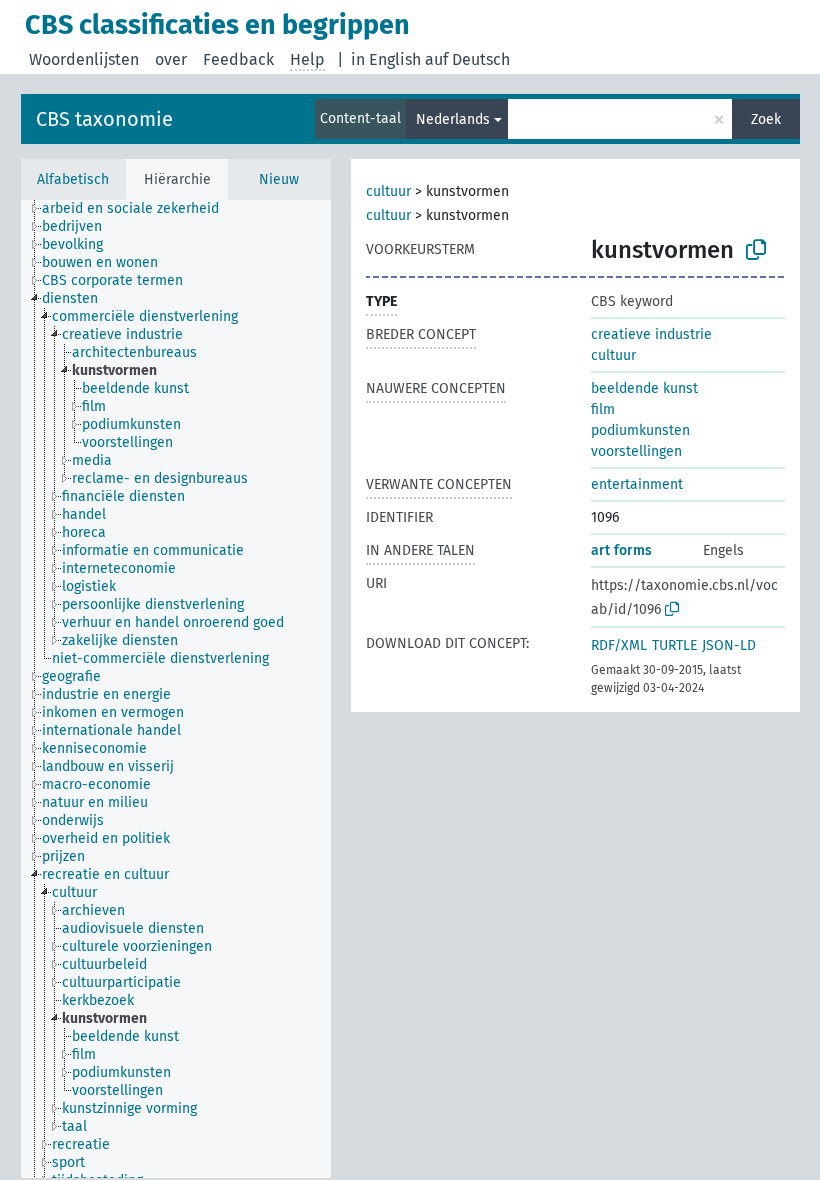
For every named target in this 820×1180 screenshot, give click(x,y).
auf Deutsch (467, 59)
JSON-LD (729, 645)
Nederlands (453, 119)
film (603, 409)
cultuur (388, 191)
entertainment (637, 484)
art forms (621, 550)
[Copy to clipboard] (756, 250)
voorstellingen (636, 451)
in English (386, 59)
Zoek (766, 119)
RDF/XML (619, 645)
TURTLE (674, 645)
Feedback (238, 59)
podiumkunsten (640, 430)
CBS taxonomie (104, 119)
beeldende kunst (644, 388)
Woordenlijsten (84, 59)
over (171, 59)
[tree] (176, 689)
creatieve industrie (651, 334)
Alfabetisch (73, 179)
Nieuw (279, 179)
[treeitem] (139, 209)
